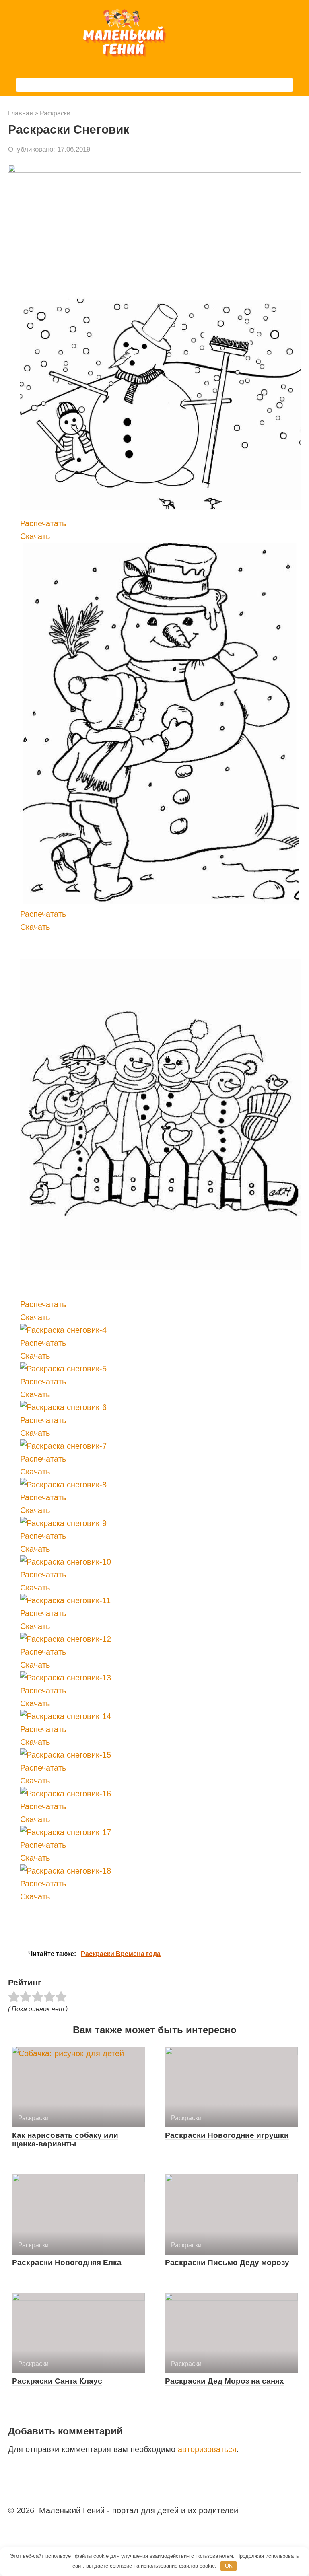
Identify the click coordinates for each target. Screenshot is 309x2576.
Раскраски (55, 113)
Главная (21, 113)
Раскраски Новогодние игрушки (227, 2135)
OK (229, 2566)
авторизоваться (207, 2449)
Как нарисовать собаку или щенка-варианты (65, 2139)
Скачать (35, 536)
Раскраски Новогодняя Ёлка (67, 2262)
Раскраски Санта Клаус (57, 2381)
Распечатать (43, 523)
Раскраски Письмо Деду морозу (227, 2262)
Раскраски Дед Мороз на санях (225, 2381)
